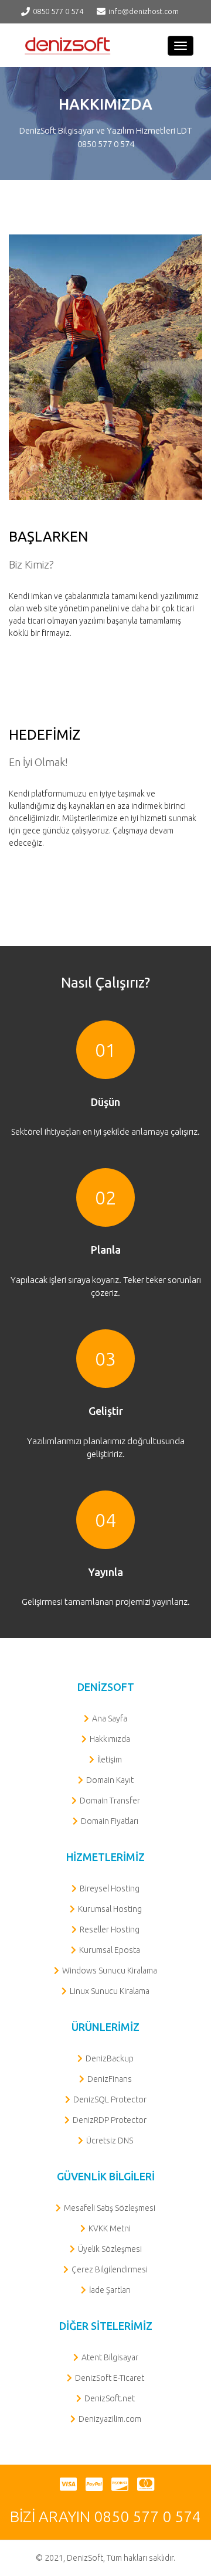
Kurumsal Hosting (110, 1909)
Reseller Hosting (110, 1930)
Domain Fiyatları (110, 1821)
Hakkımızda (110, 1739)
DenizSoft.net (110, 2398)
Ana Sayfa (110, 1719)
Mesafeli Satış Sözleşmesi (110, 2208)
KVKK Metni (110, 2228)
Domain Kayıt (110, 1780)
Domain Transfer (110, 1801)
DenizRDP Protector (110, 2120)
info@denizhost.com (144, 11)
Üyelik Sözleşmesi (110, 2249)
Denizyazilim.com (110, 2419)
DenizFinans (110, 2079)
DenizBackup (110, 2058)
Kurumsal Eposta (110, 1950)
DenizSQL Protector (110, 2099)
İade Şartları (110, 2290)
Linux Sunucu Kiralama (110, 1991)
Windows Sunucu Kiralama (110, 1971)
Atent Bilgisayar (110, 2357)
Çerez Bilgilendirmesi (110, 2269)
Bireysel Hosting (110, 1888)
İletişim (110, 1760)
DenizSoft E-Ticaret (110, 2378)
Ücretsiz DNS (110, 2141)
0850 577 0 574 (58, 11)
